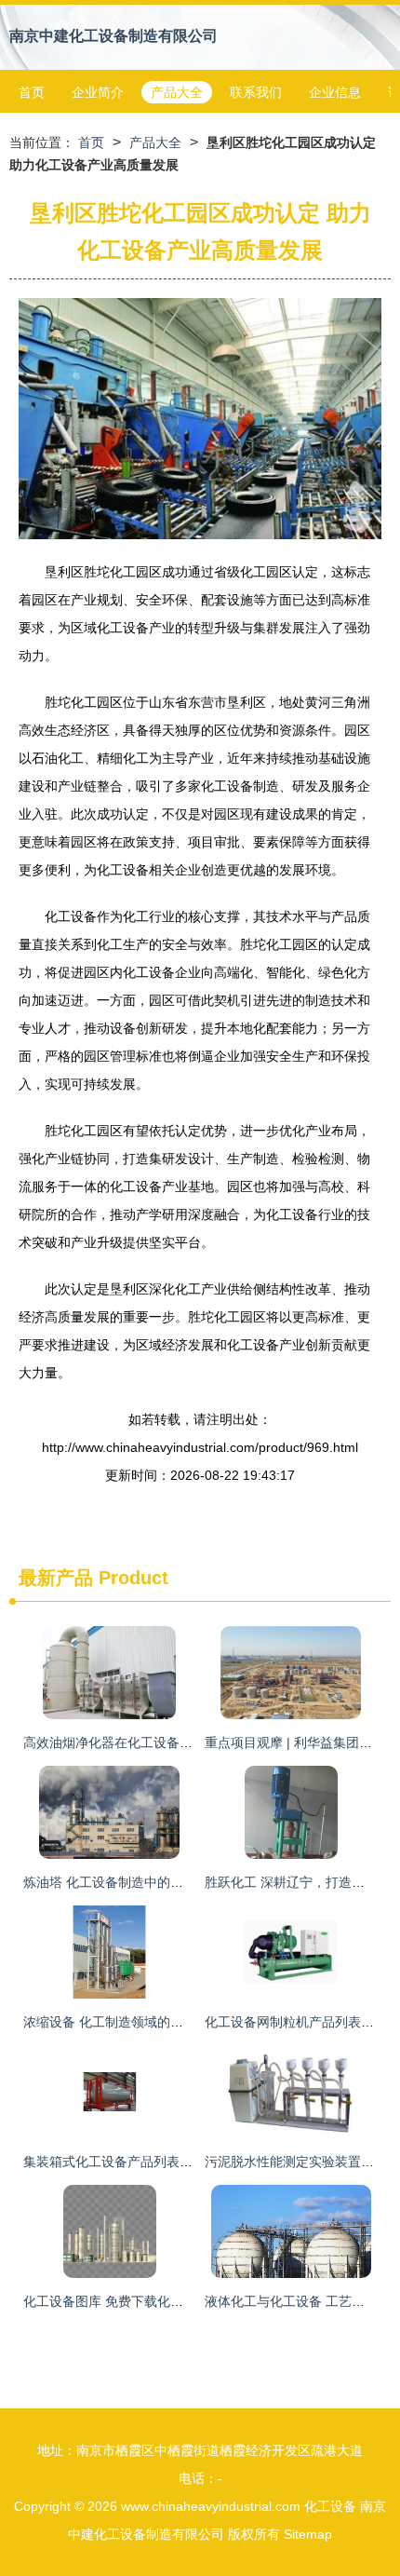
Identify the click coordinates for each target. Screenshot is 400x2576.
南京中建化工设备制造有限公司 (113, 36)
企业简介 (98, 92)
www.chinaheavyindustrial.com (211, 2506)
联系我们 (256, 92)
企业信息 (335, 92)
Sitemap (308, 2534)
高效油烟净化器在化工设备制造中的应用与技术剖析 (173, 1742)
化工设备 (330, 2506)
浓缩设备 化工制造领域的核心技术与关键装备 (155, 2022)
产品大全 (177, 92)
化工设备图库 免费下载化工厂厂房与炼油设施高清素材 (181, 2301)
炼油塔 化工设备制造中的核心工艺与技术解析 (155, 1882)
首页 (32, 92)
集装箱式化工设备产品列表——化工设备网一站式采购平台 (193, 2162)
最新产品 (56, 1578)
